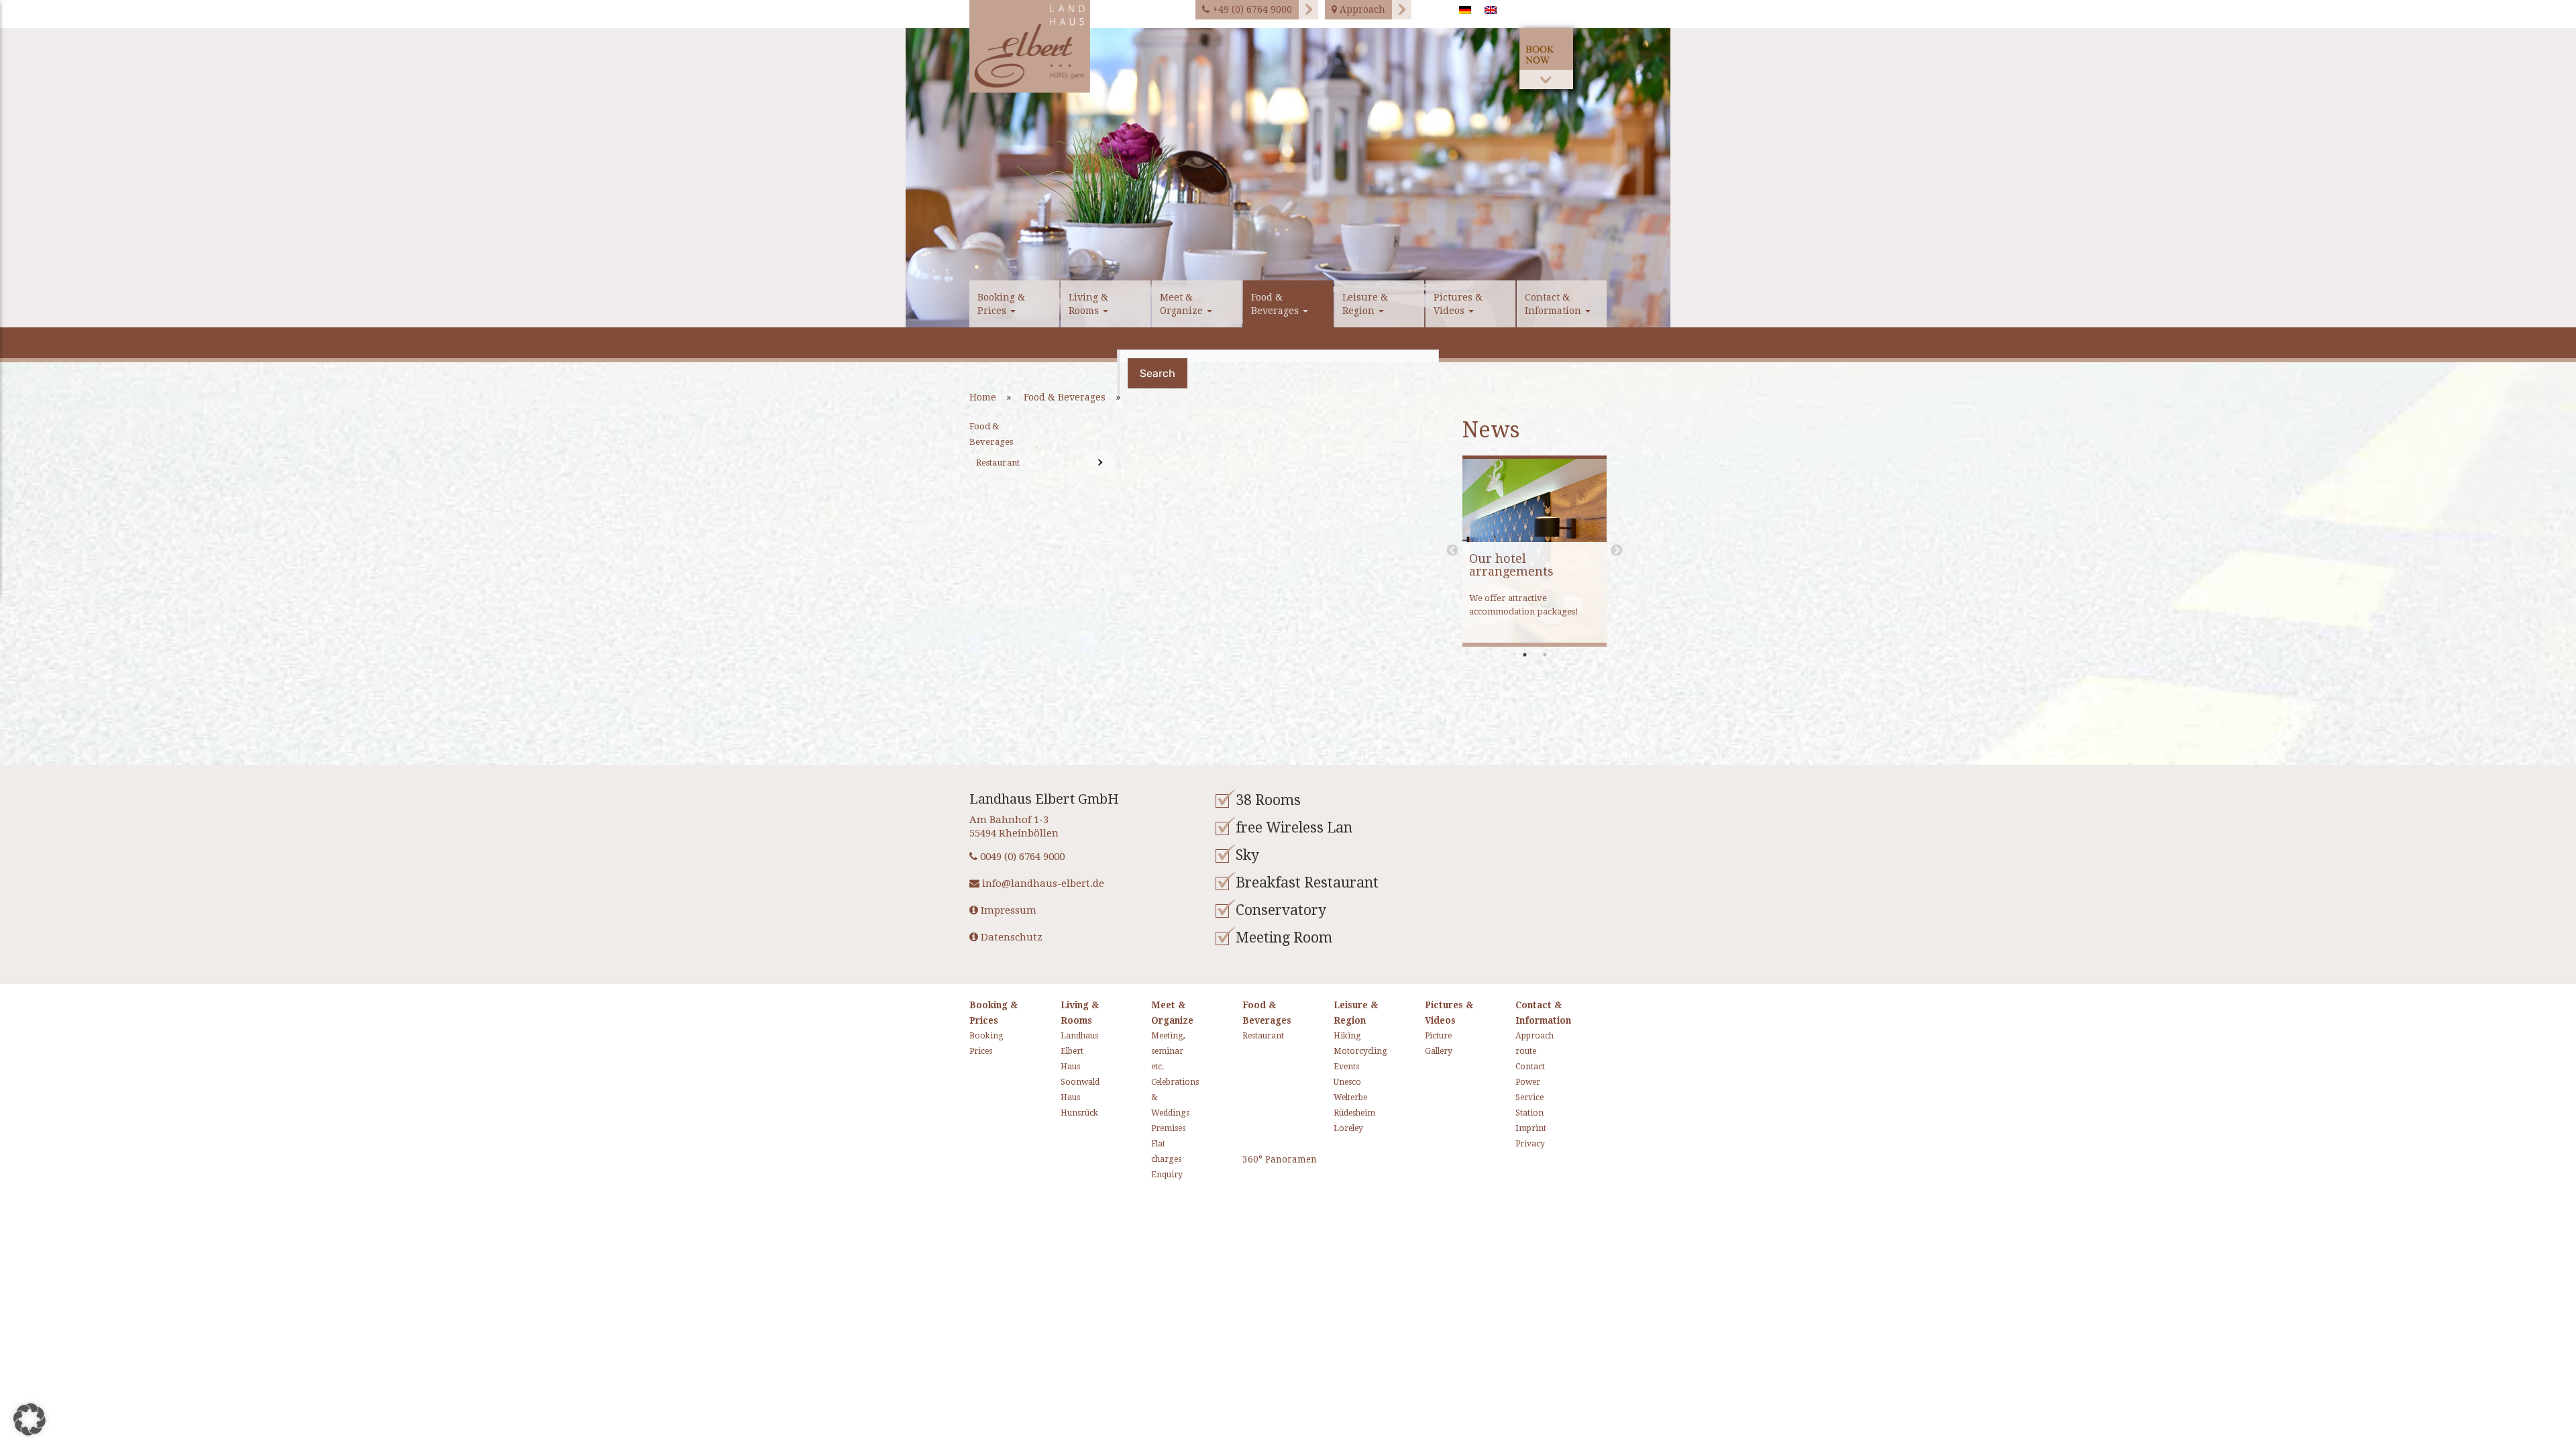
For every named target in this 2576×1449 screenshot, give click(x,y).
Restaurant (998, 463)
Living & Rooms (1088, 304)
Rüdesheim (1340, 1113)
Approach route (1522, 1043)
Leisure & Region (1365, 304)
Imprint (1522, 1128)
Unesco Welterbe (1340, 1090)
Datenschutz (1010, 937)
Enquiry (1158, 1175)
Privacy (1522, 1144)
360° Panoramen (1280, 1159)
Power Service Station (1522, 1097)
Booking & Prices (1001, 304)
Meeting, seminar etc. (1158, 1051)
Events (1340, 1067)
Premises (1158, 1128)
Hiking (1340, 1036)
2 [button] (1545, 655)
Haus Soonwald (1067, 1074)
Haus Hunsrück (1067, 1105)
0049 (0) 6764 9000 (1021, 857)
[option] (1288, 178)
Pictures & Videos (1458, 304)
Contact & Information (1554, 304)
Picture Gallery (1431, 1043)
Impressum (1007, 910)
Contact (1522, 1067)
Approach (1361, 9)
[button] (30, 1419)
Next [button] (1617, 551)
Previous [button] (1452, 551)
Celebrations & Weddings (1158, 1097)
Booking (976, 1036)
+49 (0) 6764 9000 (1251, 9)
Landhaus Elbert (1067, 1043)
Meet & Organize (1183, 304)
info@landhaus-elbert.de (1042, 883)
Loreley (1340, 1128)
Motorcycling (1340, 1051)
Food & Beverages (1276, 304)
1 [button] (1525, 655)
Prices (976, 1051)
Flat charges (1158, 1151)
